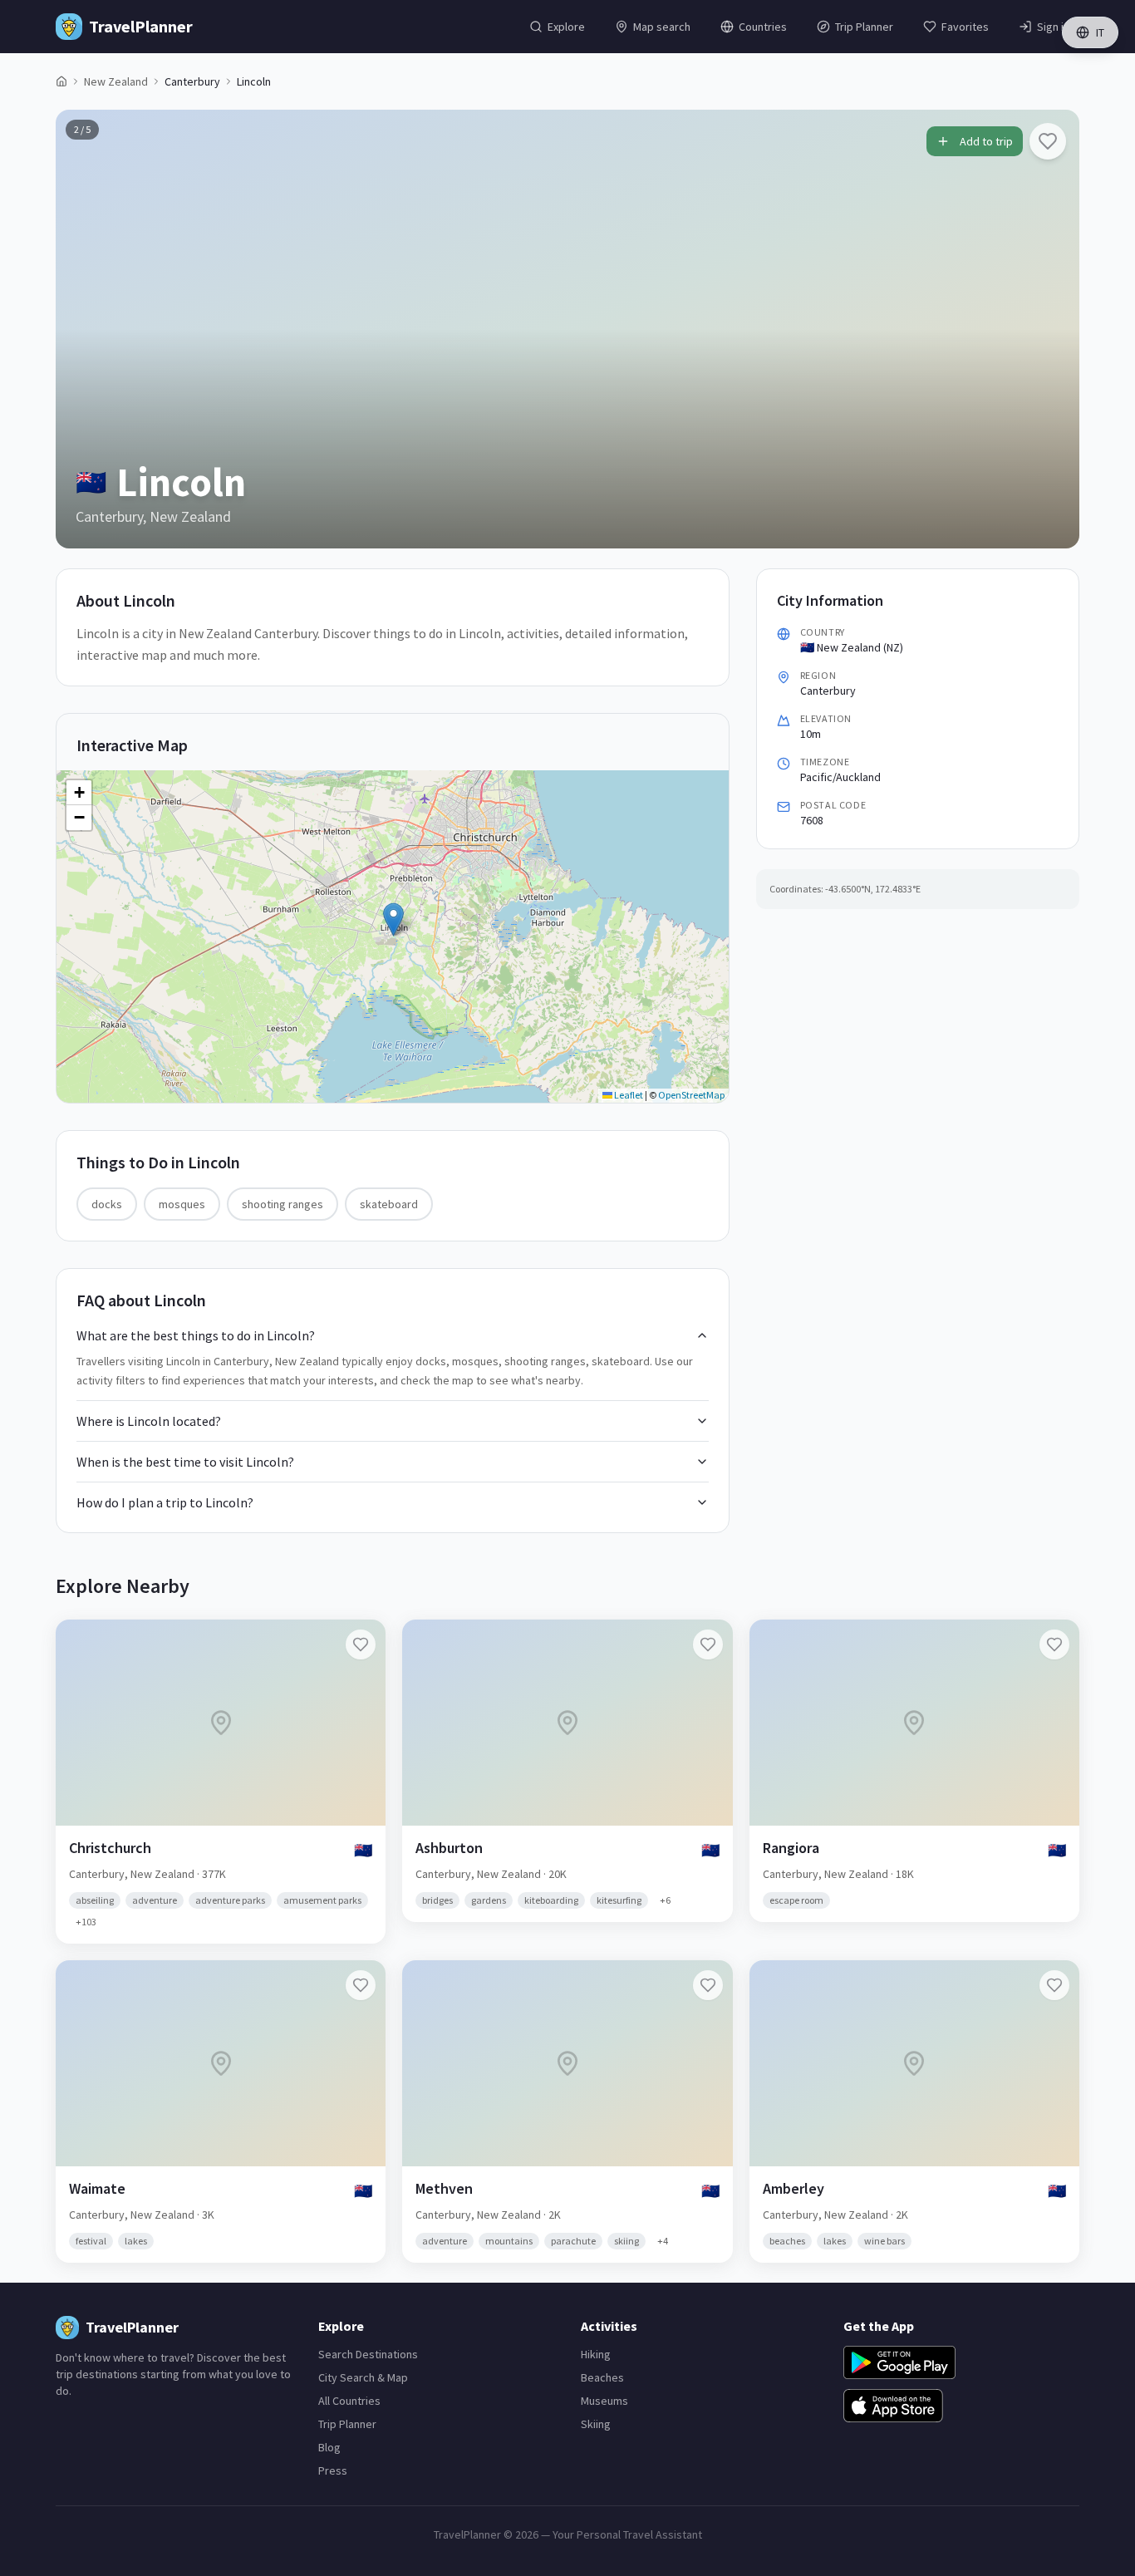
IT (1100, 32)
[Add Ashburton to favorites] (708, 1644)
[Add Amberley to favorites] (1054, 1985)
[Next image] (1053, 329)
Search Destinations (368, 2354)
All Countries (349, 2401)
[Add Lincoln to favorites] (1048, 141)
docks (107, 1204)
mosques (182, 1204)
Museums (604, 2401)
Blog (329, 2447)
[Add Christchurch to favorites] (361, 1644)
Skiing (596, 2424)
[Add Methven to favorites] (708, 1985)
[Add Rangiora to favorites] (1054, 1644)
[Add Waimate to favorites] (361, 1985)
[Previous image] (82, 329)
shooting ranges (283, 1204)
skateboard (389, 1204)
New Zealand (116, 81)
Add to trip (986, 141)
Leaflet (628, 1095)
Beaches (602, 2377)
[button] (393, 919)
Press (333, 2470)
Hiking (596, 2354)
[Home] (61, 81)
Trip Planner (347, 2424)
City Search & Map (363, 2377)
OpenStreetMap (691, 1095)
